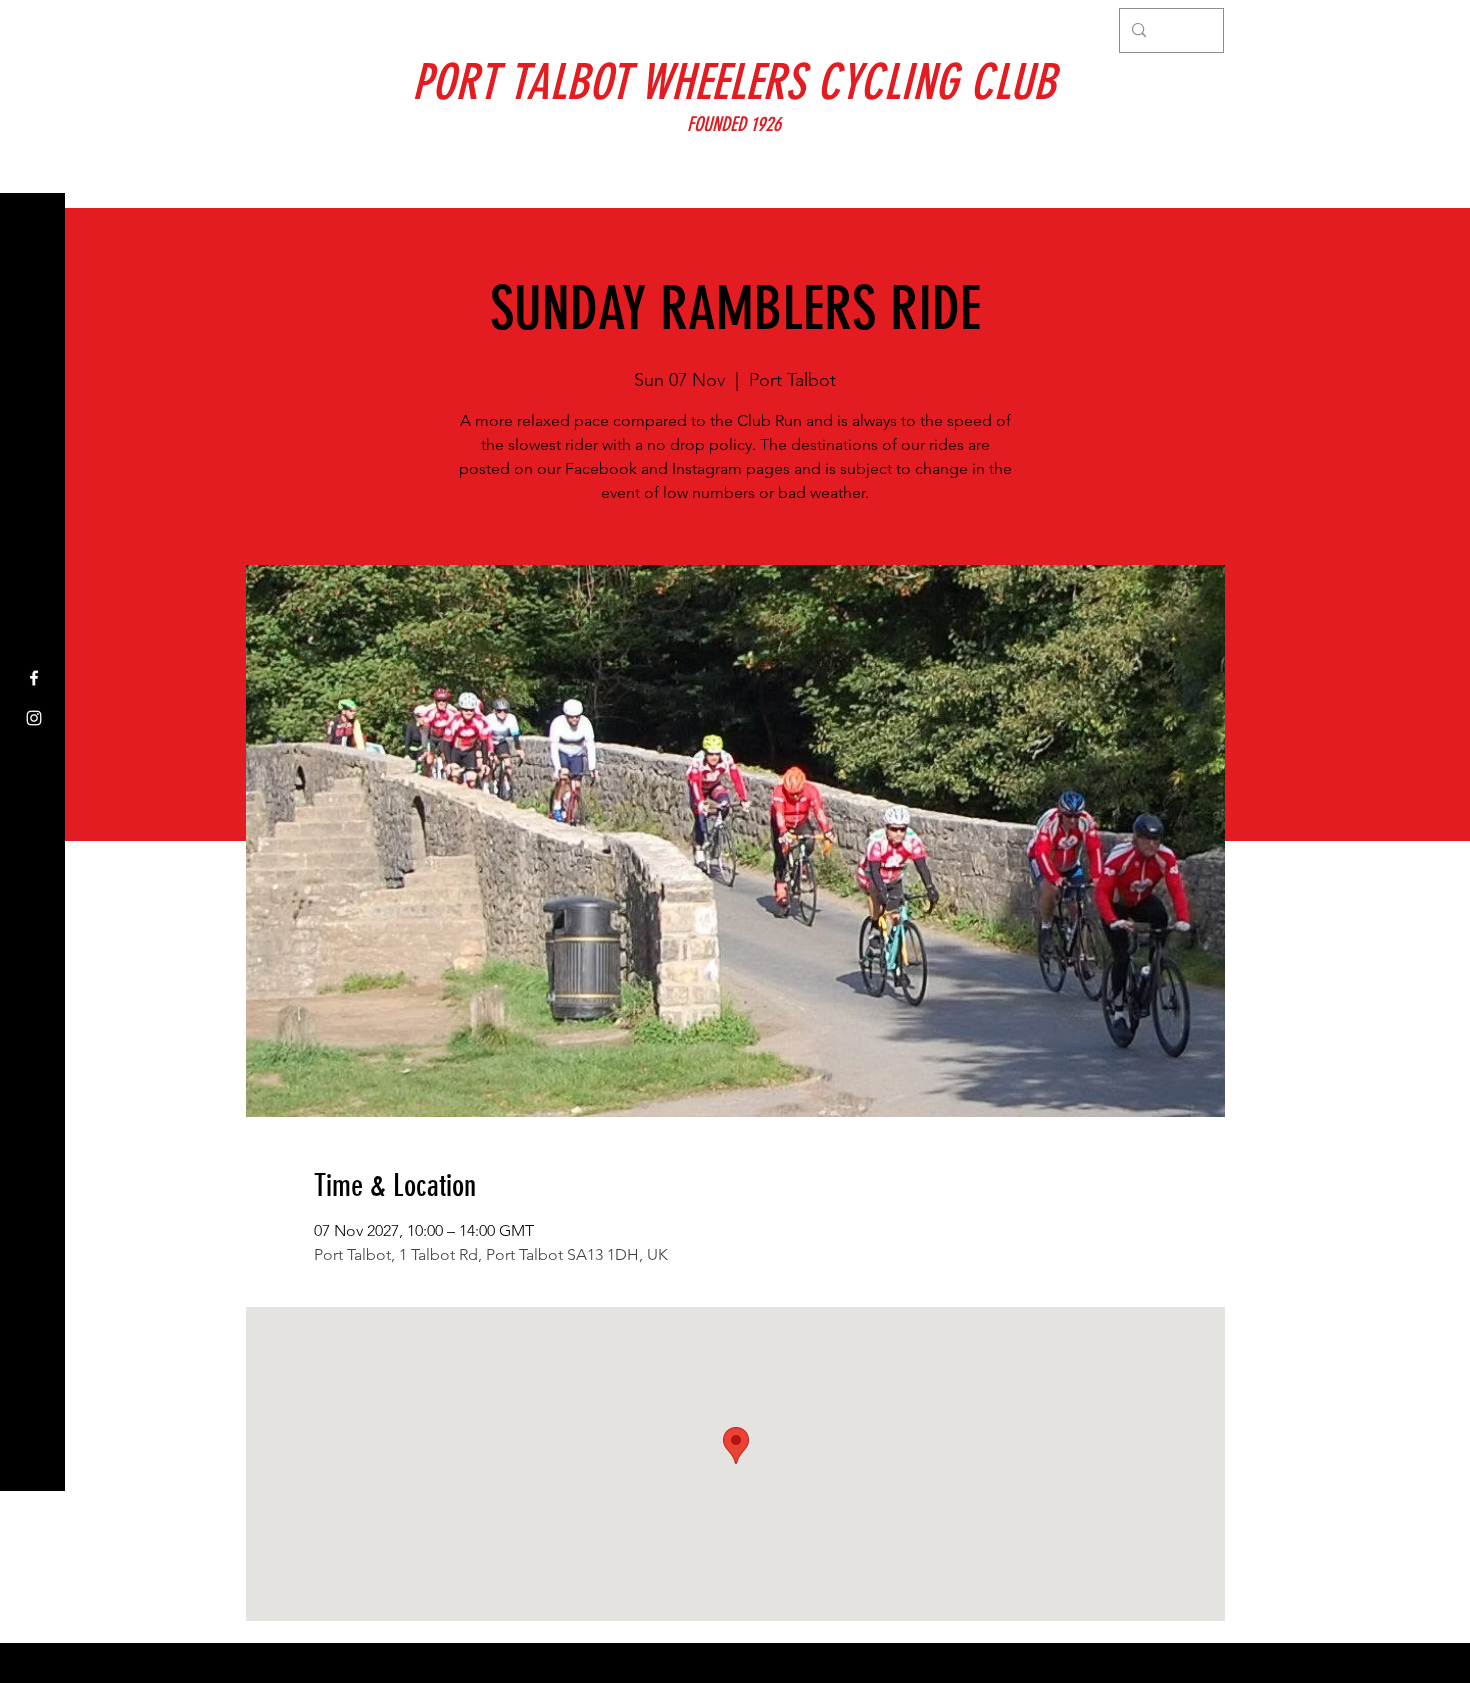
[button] (34, 29)
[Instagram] (34, 718)
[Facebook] (34, 678)
